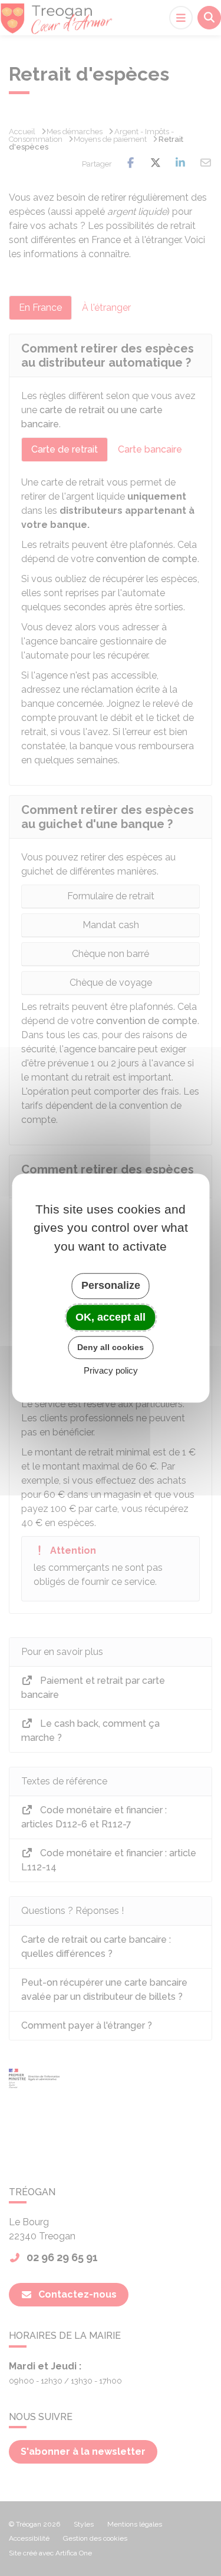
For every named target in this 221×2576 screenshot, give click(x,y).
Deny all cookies (111, 1347)
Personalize (111, 1285)
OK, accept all (111, 1317)
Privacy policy (111, 1370)
